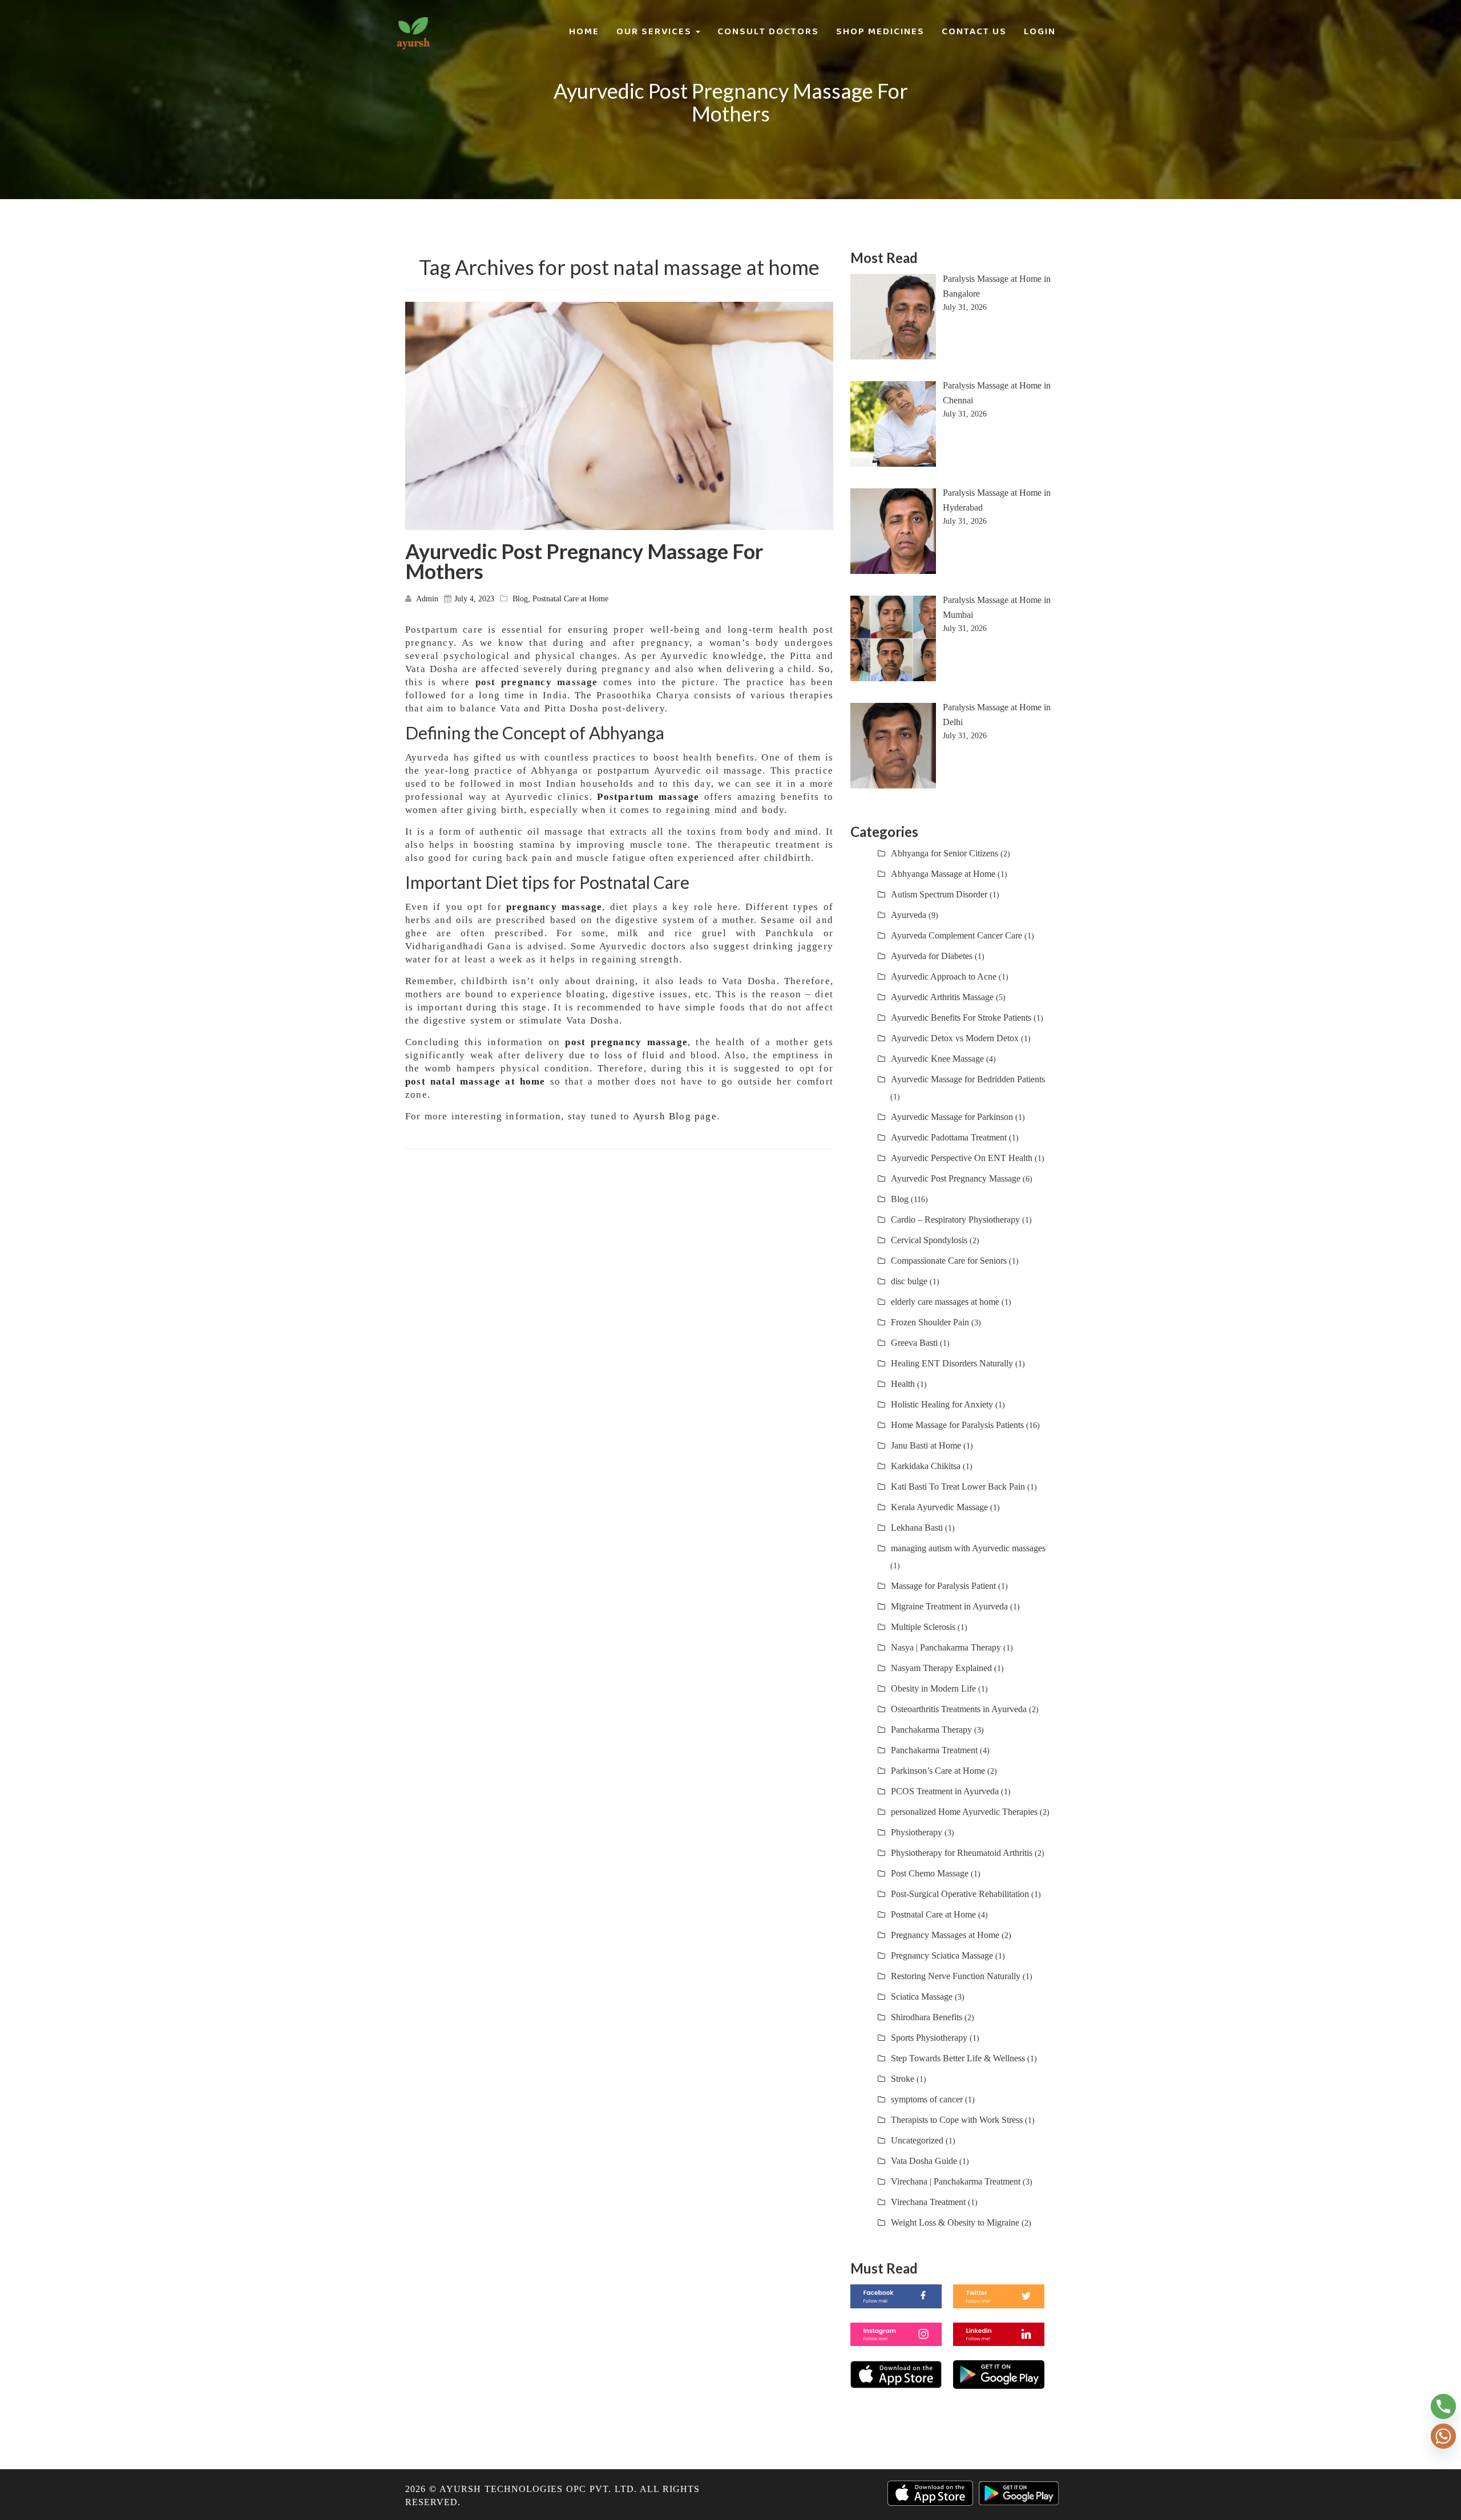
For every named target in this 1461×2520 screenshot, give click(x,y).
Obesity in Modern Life (933, 1688)
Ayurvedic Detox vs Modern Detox (955, 1038)
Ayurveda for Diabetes (932, 956)
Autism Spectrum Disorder (939, 894)
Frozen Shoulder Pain (930, 1322)
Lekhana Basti (917, 1528)
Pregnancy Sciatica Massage (942, 1955)
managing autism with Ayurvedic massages (968, 1548)
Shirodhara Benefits (927, 2017)
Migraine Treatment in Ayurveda (949, 1606)
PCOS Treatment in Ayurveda (945, 1791)
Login (1040, 31)
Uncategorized (917, 2140)
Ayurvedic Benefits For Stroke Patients (961, 1018)
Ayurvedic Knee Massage (937, 1059)
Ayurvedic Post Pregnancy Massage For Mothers (584, 561)
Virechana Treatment (928, 2202)
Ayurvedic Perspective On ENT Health (962, 1158)
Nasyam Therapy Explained (941, 1668)
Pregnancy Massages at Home (945, 1935)
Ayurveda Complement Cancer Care (956, 935)
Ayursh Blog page (675, 1116)
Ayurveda (909, 915)
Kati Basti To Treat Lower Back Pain (958, 1486)
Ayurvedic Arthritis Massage (942, 997)
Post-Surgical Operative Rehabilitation (960, 1894)
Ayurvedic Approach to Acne (944, 976)
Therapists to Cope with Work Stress (957, 2120)
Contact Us (974, 31)
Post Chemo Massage (930, 1873)
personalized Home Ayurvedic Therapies (964, 1812)
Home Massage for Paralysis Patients (957, 1425)
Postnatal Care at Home (570, 599)
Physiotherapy (917, 1832)
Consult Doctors (768, 31)
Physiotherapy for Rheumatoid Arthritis (962, 1853)
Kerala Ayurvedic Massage (939, 1507)
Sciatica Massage (922, 1997)
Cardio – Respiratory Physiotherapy (955, 1219)
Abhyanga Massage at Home (943, 874)
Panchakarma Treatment (934, 1750)
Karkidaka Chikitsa (926, 1466)
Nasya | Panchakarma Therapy (946, 1647)
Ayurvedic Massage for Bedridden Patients (968, 1079)
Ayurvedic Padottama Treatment (949, 1137)
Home (584, 31)
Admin (427, 599)
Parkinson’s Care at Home (938, 1771)
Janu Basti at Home (926, 1445)
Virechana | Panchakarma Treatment (956, 2181)
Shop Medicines (880, 31)
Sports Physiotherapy (929, 2038)
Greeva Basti (914, 1343)
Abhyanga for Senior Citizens (945, 853)
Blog (520, 599)
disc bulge (909, 1281)
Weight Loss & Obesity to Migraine (955, 2222)
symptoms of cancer (927, 2099)
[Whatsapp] (1443, 2436)
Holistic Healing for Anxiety (942, 1404)
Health (903, 1384)
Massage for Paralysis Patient (943, 1586)
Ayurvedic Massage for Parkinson (952, 1117)
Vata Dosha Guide (924, 2161)
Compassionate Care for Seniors (949, 1261)
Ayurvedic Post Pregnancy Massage (956, 1178)
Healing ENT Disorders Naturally (952, 1363)
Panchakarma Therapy (931, 1730)
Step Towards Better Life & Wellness (958, 2058)
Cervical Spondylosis (929, 1240)
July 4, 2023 (474, 599)
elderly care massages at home (945, 1302)
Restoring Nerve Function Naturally (956, 1976)
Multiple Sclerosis (923, 1627)
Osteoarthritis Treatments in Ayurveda (959, 1709)
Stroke (903, 2079)
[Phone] (1443, 2406)
